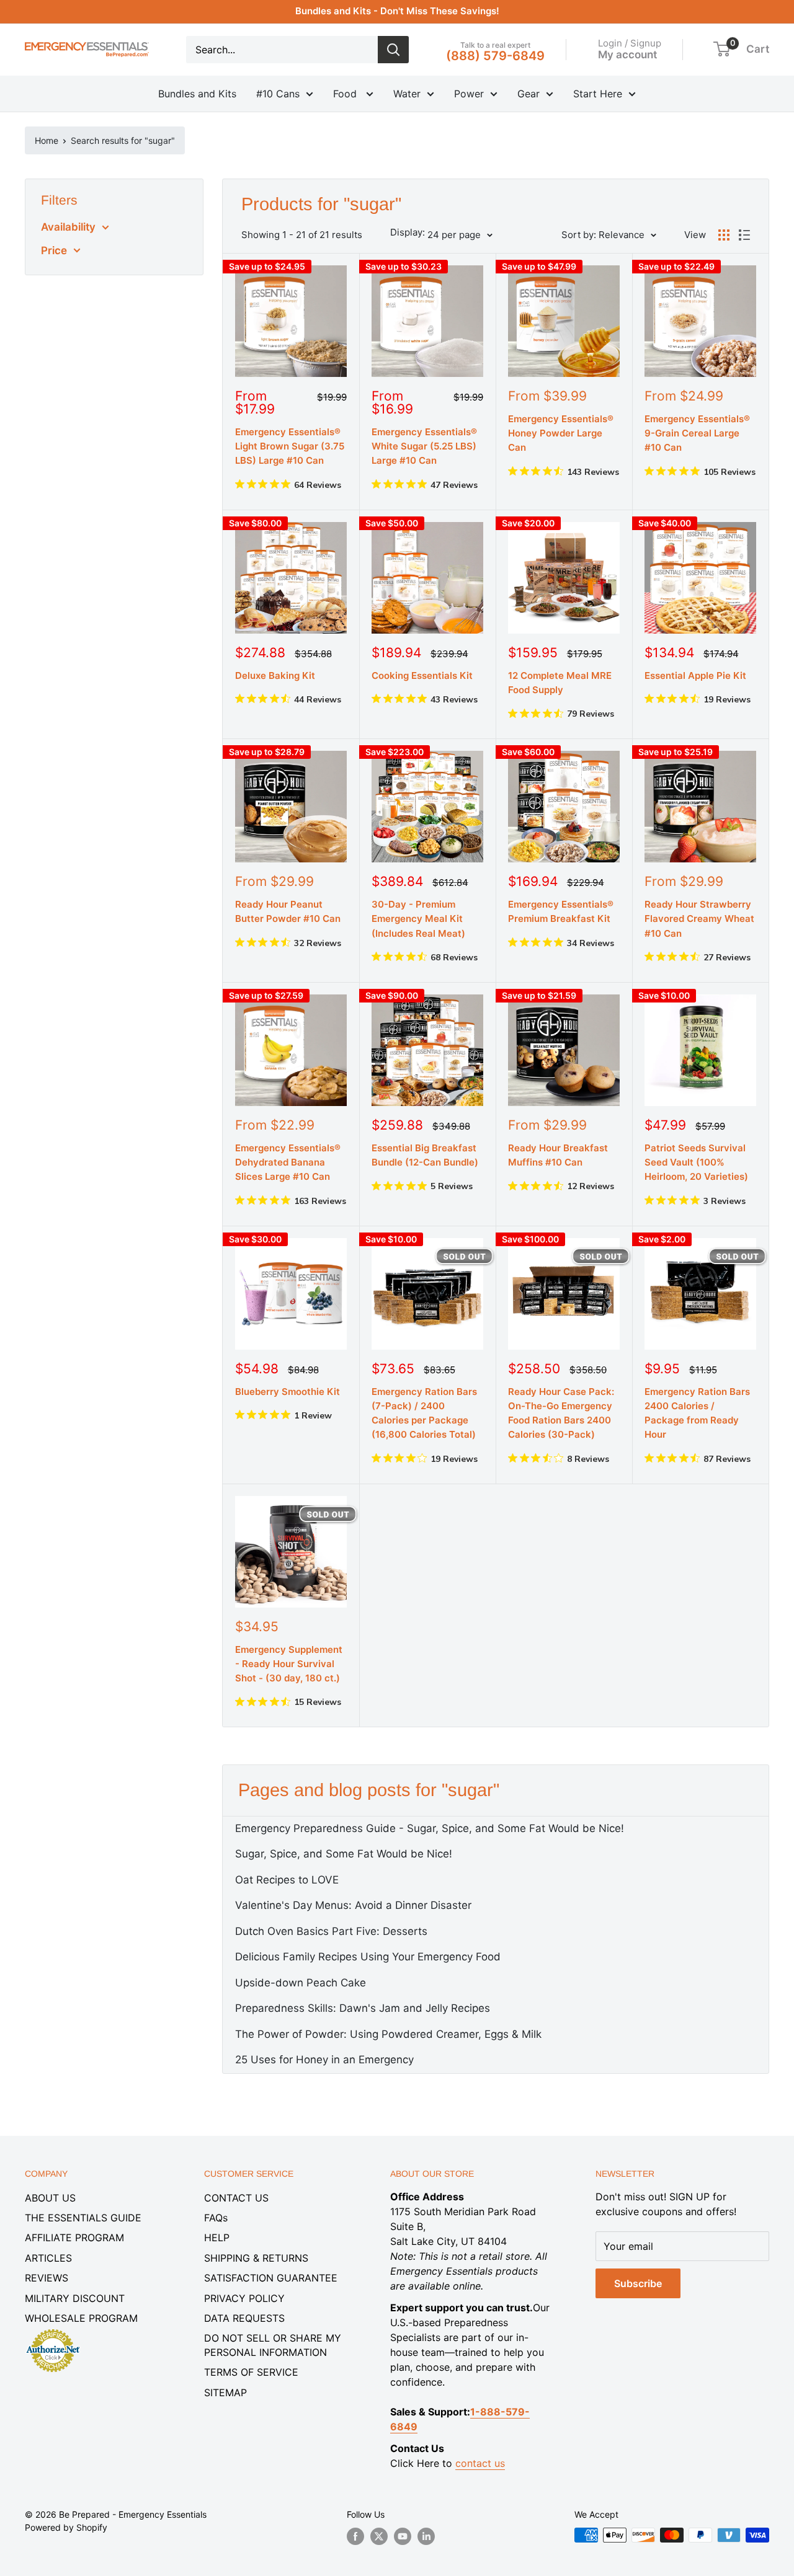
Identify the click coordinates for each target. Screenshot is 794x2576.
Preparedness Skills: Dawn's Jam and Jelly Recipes (363, 2008)
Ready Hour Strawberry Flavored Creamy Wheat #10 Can (699, 919)
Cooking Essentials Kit (422, 675)
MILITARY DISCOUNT (75, 2298)
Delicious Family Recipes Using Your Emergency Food (368, 1957)
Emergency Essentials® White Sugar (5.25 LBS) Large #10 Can (424, 446)
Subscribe (638, 2283)
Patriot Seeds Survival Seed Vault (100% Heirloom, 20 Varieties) (696, 1162)
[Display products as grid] (724, 235)
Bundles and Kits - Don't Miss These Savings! (397, 11)
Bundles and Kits (197, 94)
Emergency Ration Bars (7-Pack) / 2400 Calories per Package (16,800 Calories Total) (424, 1413)
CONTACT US (236, 2198)
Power (469, 94)
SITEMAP (225, 2392)
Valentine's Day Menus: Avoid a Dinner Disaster (353, 1905)
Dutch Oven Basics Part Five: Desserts (331, 1931)
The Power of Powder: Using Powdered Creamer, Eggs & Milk (388, 2034)
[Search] (393, 50)
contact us (480, 2463)
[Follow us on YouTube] (403, 2536)
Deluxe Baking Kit (275, 675)
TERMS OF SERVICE (251, 2372)
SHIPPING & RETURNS (256, 2258)
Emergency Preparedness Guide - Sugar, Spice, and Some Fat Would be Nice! (430, 1828)
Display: (408, 232)
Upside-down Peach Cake (301, 1983)
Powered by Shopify (66, 2527)
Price (54, 250)
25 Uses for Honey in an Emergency (324, 2060)
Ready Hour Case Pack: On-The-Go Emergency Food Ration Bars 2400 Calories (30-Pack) (561, 1413)
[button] (722, 49)
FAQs (216, 2218)
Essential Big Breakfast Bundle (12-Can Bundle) (425, 1155)
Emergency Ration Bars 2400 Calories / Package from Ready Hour (697, 1413)
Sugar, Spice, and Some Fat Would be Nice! (344, 1854)
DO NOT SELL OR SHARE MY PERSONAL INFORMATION (273, 2345)
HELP (217, 2237)
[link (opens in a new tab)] (53, 2331)
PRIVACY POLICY (244, 2298)
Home (47, 140)
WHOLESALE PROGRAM (81, 2318)
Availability (68, 227)
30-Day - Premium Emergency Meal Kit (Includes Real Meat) (418, 919)
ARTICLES (48, 2258)
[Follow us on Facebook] (355, 2536)
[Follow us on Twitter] (379, 2536)
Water (407, 94)
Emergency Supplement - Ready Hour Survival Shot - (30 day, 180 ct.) (289, 1664)
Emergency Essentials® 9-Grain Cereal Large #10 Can (697, 433)
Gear (529, 94)
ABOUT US (50, 2198)
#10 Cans (278, 94)
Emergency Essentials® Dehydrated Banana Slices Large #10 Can (288, 1162)
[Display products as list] (744, 235)
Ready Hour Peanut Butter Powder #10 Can (288, 911)
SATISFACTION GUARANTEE (271, 2278)
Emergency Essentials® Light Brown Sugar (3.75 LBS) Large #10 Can (290, 446)
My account (627, 54)
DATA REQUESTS (244, 2318)
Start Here (598, 94)
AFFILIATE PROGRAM (74, 2237)
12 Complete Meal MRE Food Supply (560, 683)
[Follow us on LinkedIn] (426, 2536)
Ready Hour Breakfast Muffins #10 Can (558, 1155)
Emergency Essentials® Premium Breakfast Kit (561, 911)
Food (346, 94)
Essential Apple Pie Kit (695, 675)
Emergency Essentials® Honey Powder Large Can (561, 433)
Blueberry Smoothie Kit (288, 1392)
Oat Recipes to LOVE (287, 1880)
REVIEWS (47, 2278)
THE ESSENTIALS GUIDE (83, 2218)
